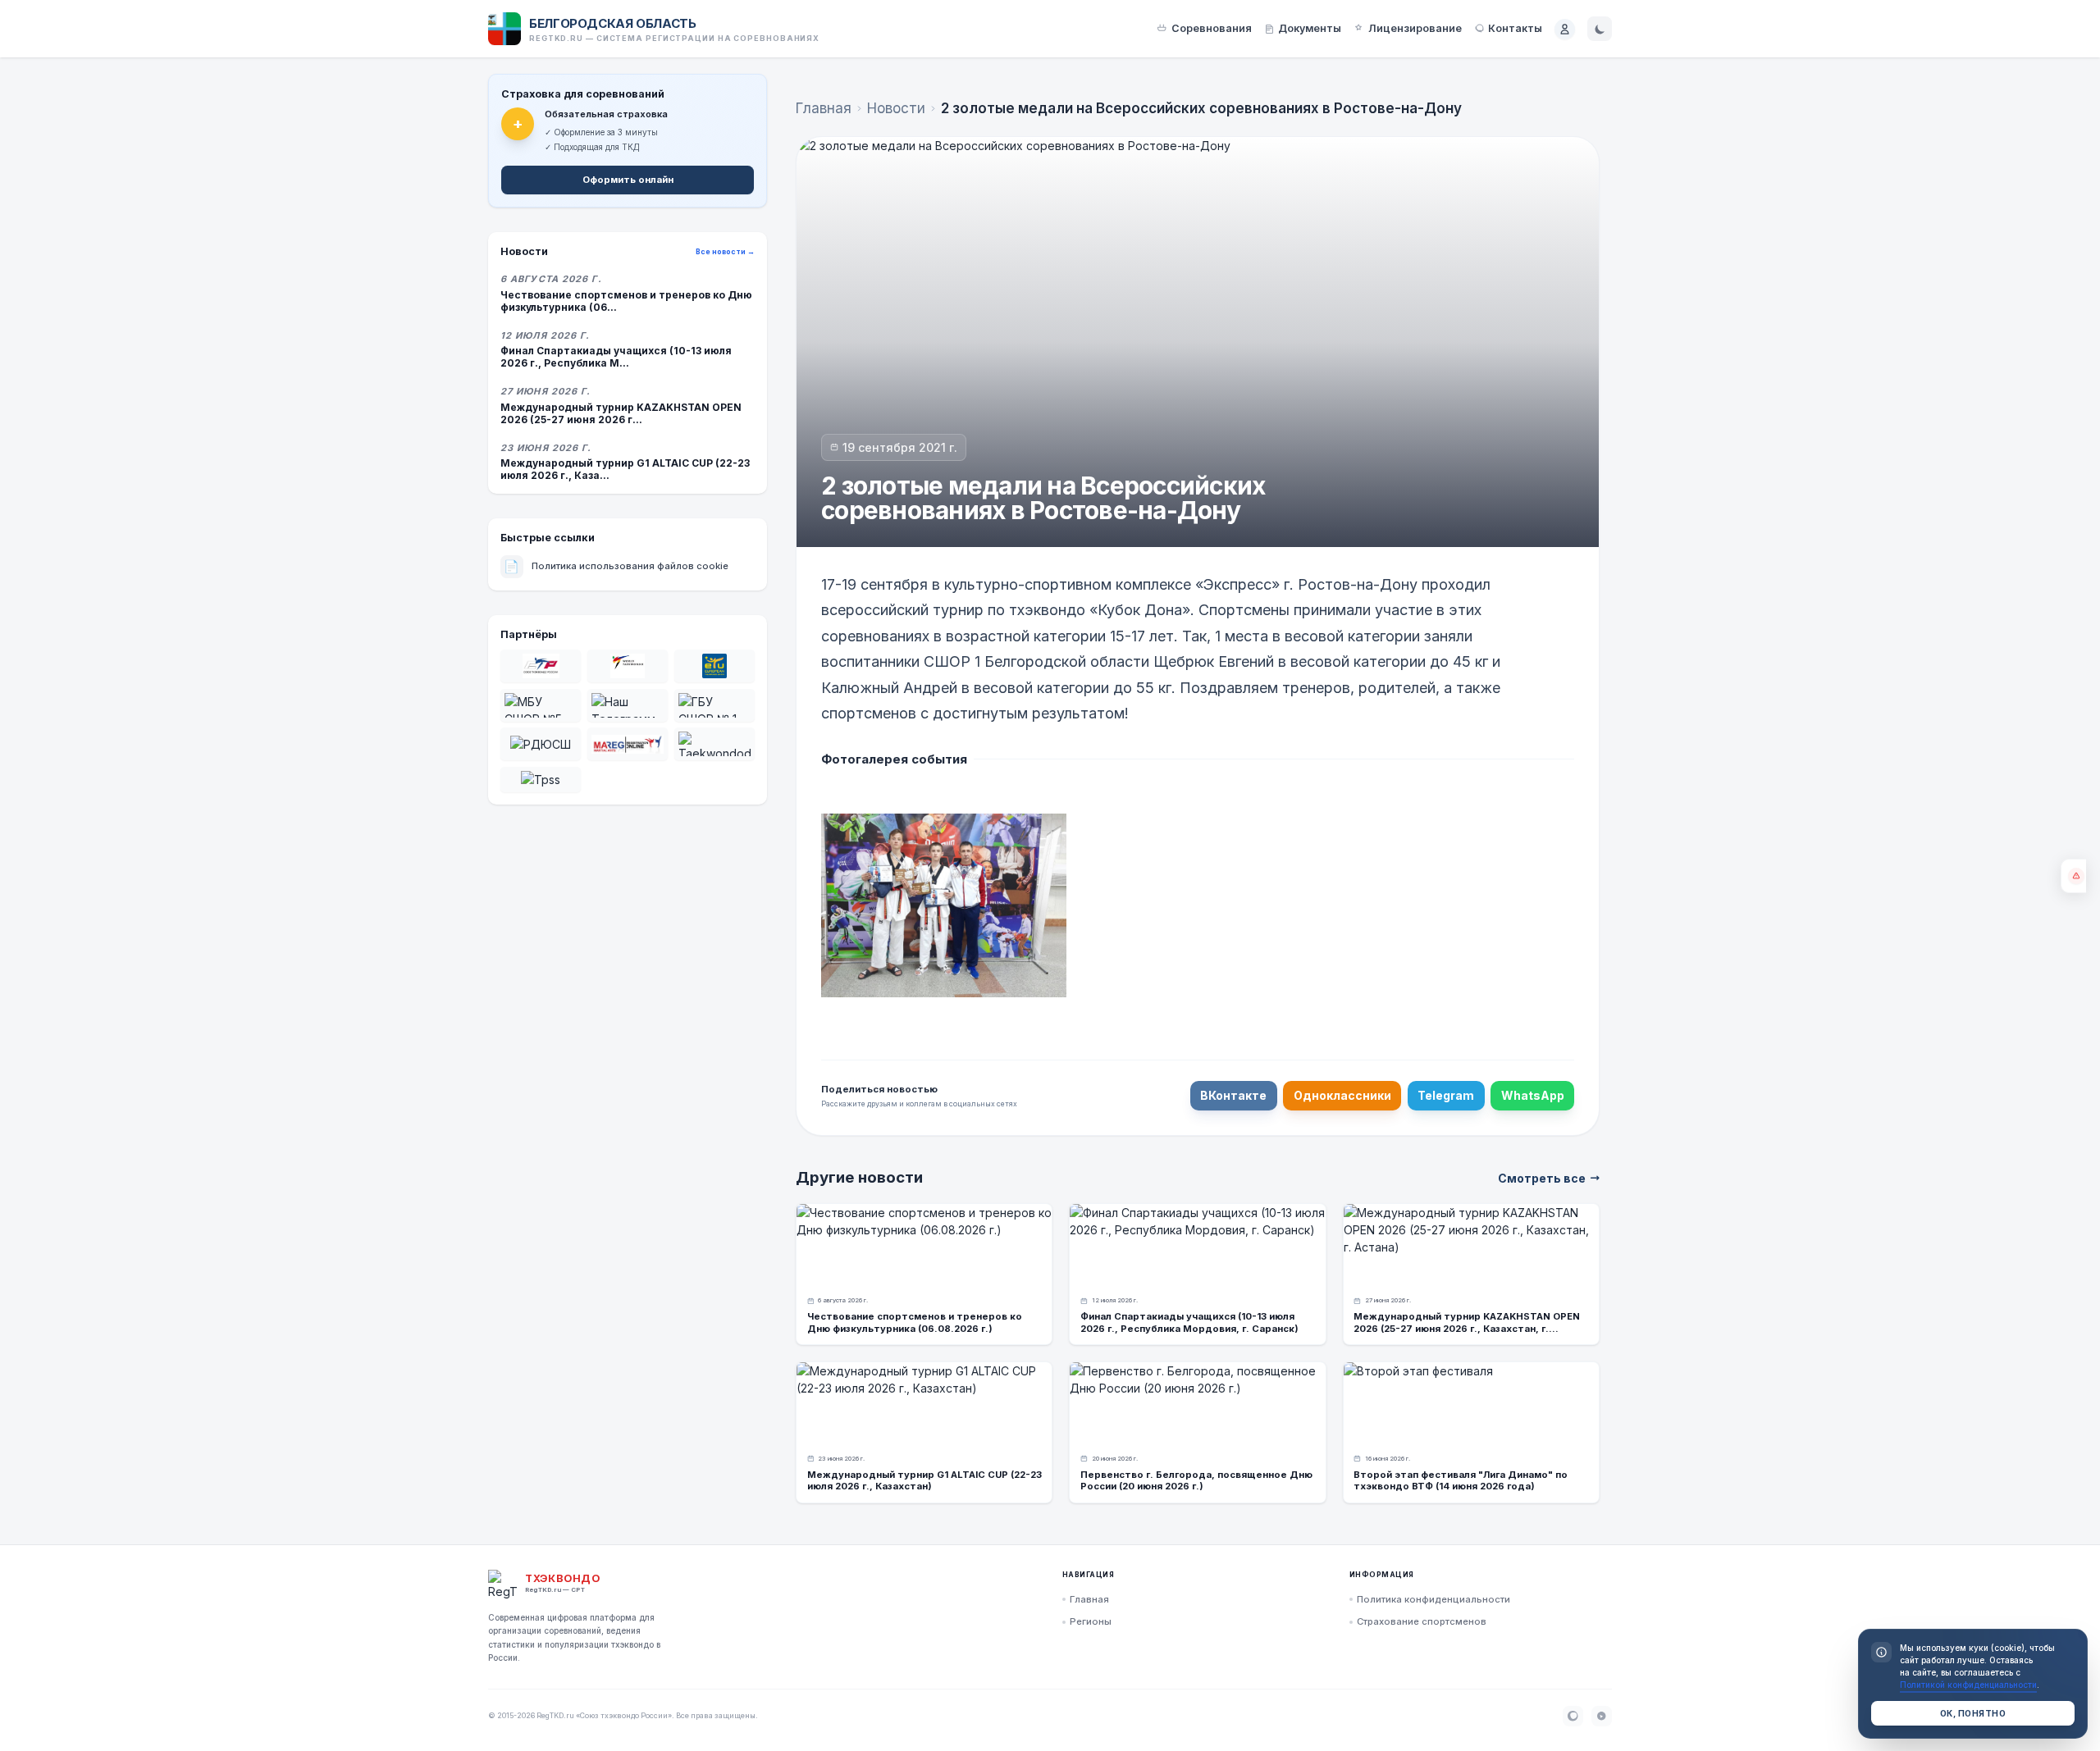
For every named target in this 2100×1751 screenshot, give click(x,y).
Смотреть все (1542, 1178)
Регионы (1091, 1621)
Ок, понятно (1973, 1713)
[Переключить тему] (1600, 29)
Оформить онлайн (628, 180)
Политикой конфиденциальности (1968, 1685)
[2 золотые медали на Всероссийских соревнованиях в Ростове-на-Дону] (944, 905)
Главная (824, 108)
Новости (896, 108)
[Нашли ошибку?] (2073, 876)
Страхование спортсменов (1422, 1621)
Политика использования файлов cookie (616, 566)
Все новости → (725, 252)
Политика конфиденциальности (1433, 1599)
